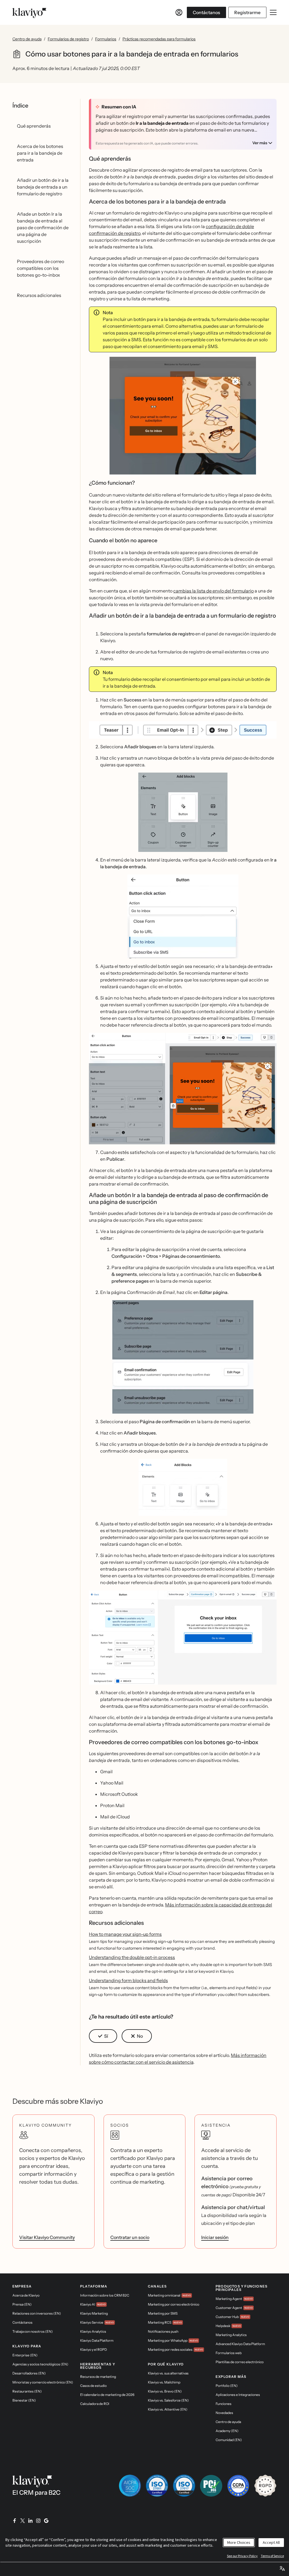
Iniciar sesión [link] (215, 2237)
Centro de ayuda (27, 39)
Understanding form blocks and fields (128, 1980)
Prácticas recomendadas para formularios (159, 39)
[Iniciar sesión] (179, 12)
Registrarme (247, 12)
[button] (183, 418)
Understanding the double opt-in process (132, 1957)
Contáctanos (206, 12)
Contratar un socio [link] (130, 2237)
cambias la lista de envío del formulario (214, 591)
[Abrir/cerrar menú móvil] (273, 12)
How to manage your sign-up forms (125, 1934)
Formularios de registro (68, 39)
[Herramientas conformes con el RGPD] (265, 2486)
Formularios (106, 39)
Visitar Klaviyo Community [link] (47, 2237)
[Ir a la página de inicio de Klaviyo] (29, 12)
